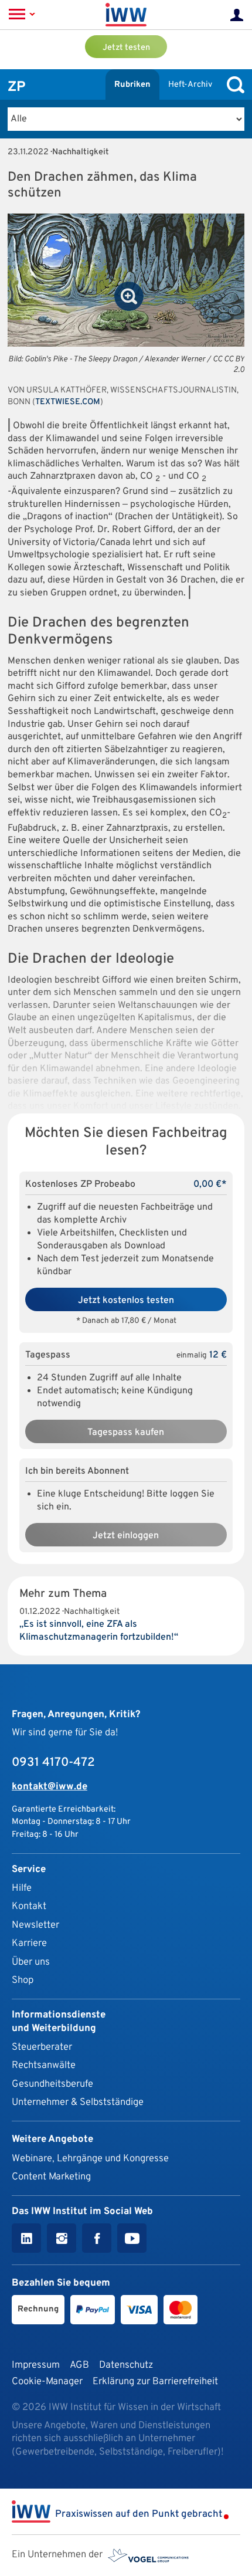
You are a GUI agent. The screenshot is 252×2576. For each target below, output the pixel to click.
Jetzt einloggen (126, 1536)
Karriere (29, 1943)
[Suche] (233, 85)
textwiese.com (68, 402)
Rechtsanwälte (44, 2065)
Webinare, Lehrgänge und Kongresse (90, 2159)
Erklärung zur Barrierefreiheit (155, 2382)
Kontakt (29, 1906)
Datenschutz (126, 2365)
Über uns (31, 1962)
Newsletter (35, 1925)
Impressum (36, 2365)
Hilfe (22, 1888)
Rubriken (132, 85)
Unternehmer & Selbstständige (78, 2102)
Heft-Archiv (190, 85)
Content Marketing (51, 2177)
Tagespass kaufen (126, 1433)
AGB (79, 2365)
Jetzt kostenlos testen (126, 1301)
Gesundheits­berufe (52, 2084)
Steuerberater (42, 2047)
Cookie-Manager (47, 2382)
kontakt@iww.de (50, 1787)
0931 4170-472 (53, 1763)
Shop (23, 1980)
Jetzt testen (126, 48)
